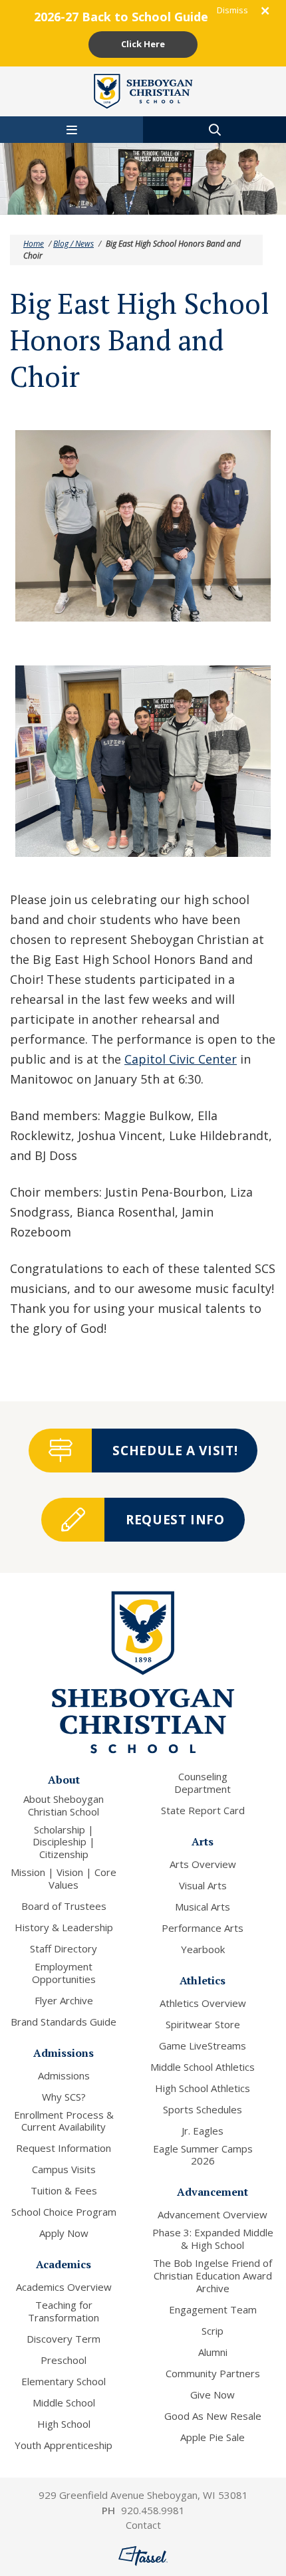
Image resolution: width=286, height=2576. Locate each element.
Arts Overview (203, 1864)
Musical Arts (203, 1907)
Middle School (64, 2403)
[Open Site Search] (214, 130)
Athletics (203, 1980)
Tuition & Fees (64, 2191)
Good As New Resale (213, 2416)
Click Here (143, 44)
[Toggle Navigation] (71, 130)
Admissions (64, 2053)
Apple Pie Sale (213, 2437)
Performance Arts (203, 1928)
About (64, 1780)
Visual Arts (203, 1886)
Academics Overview (64, 2287)
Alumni (213, 2352)
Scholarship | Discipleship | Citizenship (64, 1842)
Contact (143, 2525)
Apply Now (64, 2233)
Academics (64, 2264)
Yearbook (203, 1949)
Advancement (213, 2192)
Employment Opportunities (64, 1973)
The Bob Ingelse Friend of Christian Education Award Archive (213, 2276)
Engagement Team (213, 2310)
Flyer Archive (64, 2001)
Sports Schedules (203, 2110)
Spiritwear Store (203, 2025)
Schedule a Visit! (175, 1451)
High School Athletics (203, 2088)
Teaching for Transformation (64, 2311)
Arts (203, 1841)
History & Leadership (64, 1928)
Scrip (213, 2331)
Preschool (64, 2360)
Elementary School (64, 2382)
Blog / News (73, 244)
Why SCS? (64, 2097)
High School (64, 2424)
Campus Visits (64, 2169)
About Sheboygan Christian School (64, 1806)
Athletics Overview (203, 2003)
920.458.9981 (153, 2510)
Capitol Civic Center (181, 1059)
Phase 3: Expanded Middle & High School (213, 2239)
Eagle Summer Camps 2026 (203, 2155)
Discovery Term (64, 2339)
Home (34, 244)
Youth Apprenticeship (64, 2445)
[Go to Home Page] (143, 90)
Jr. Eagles (203, 2131)
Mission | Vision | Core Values (64, 1879)
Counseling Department (203, 1783)
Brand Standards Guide (64, 2022)
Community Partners (213, 2374)
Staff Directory (64, 1949)
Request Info (175, 1520)
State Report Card (203, 1811)
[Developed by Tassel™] (143, 2556)
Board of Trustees (64, 1906)
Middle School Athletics (203, 2067)
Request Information (64, 2148)
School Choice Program (64, 2212)
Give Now (213, 2395)
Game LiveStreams (203, 2046)
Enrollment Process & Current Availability (64, 2121)
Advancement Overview (213, 2215)
